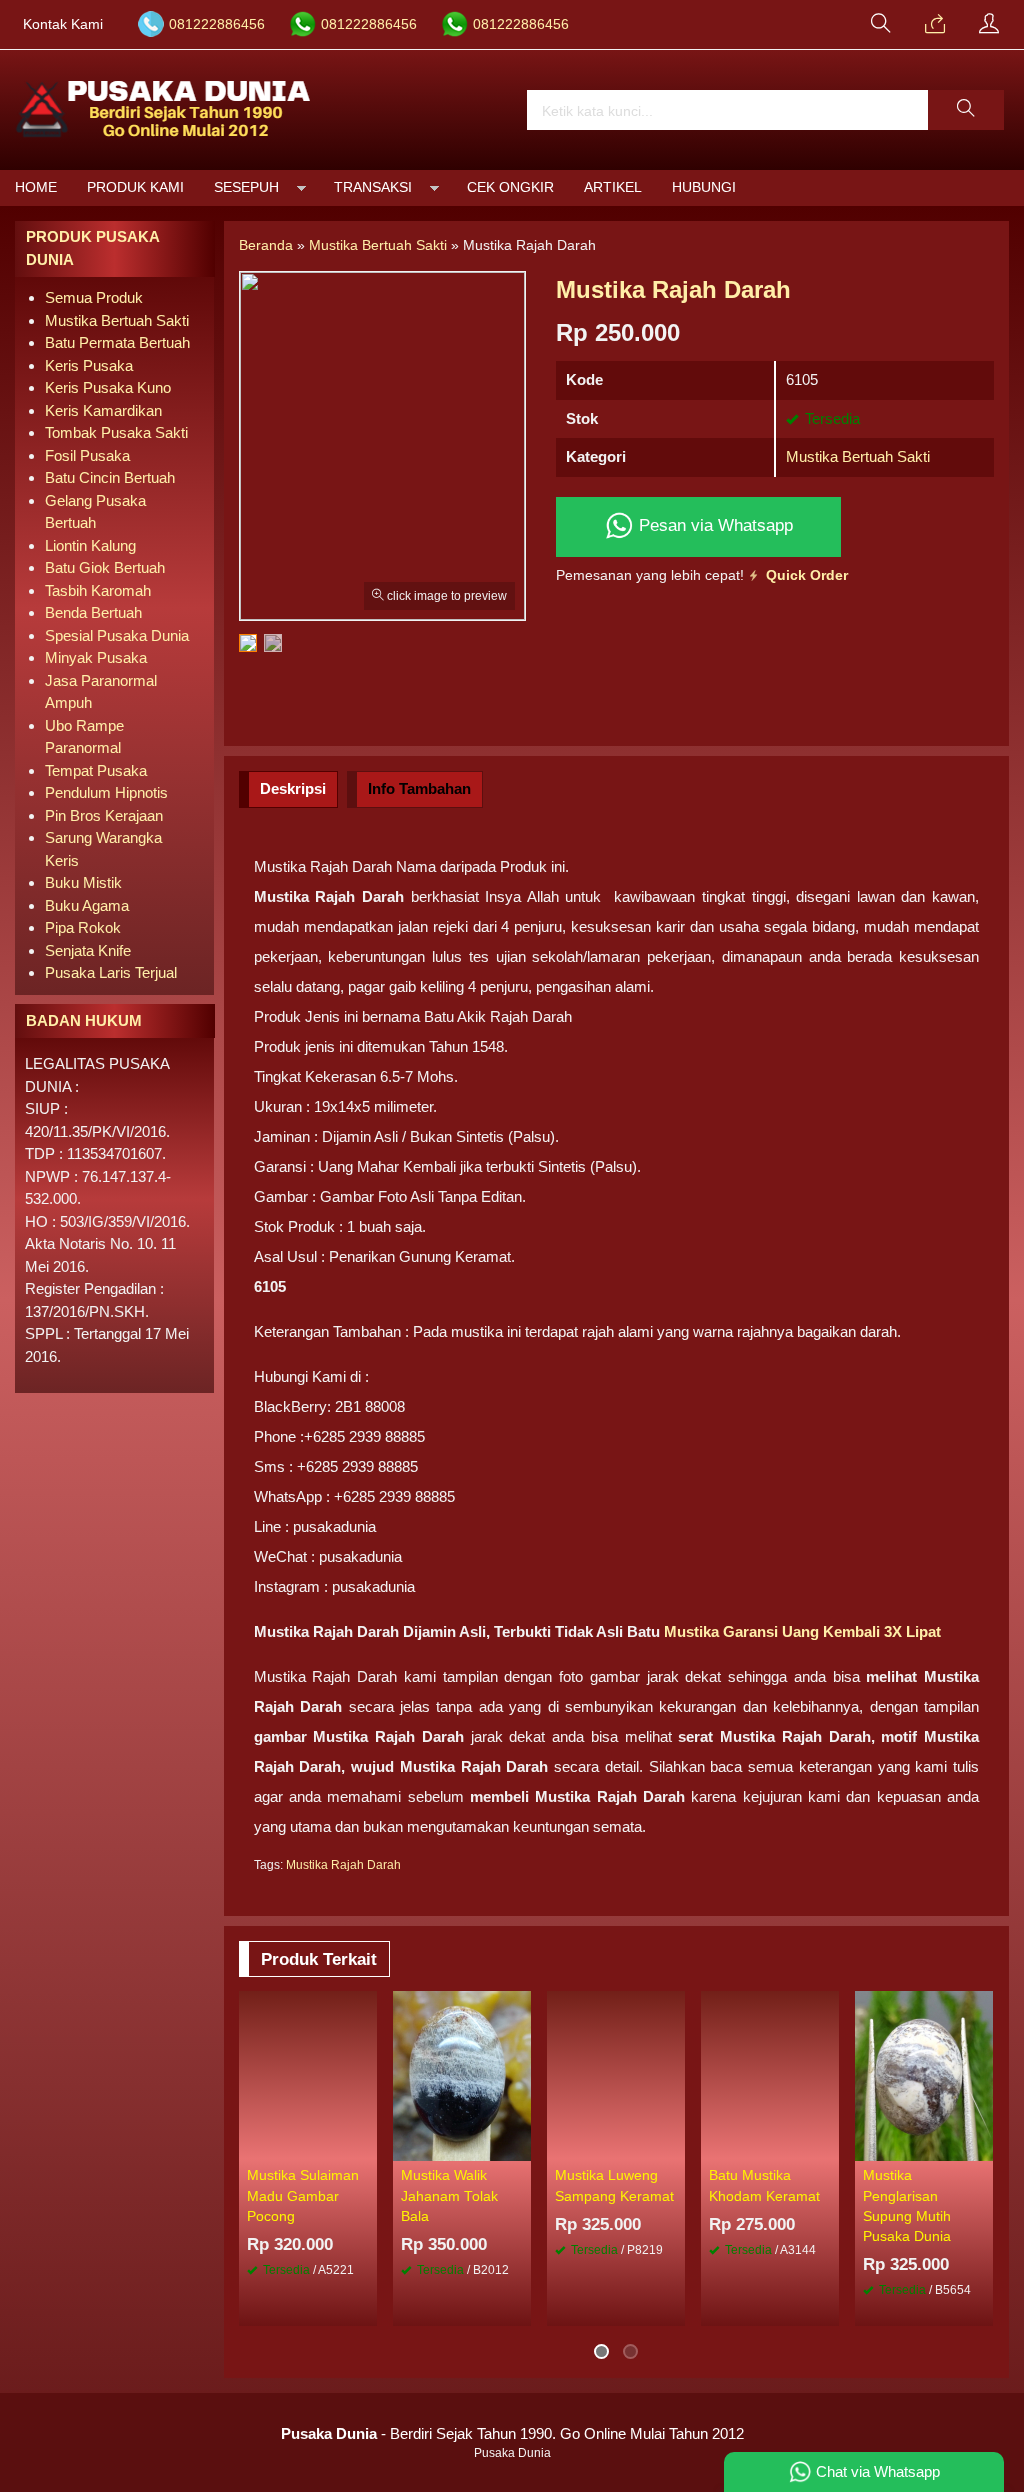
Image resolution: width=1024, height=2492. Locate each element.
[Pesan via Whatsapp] (935, 25)
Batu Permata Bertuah (117, 342)
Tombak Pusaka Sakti (116, 432)
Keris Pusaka (89, 365)
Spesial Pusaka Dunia (117, 635)
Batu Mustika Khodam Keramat (764, 2185)
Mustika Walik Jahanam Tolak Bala (449, 2196)
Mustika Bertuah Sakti (858, 456)
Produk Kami (135, 187)
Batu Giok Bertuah (105, 567)
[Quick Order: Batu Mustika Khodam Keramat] (827, 2145)
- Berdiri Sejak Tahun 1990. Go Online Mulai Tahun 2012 (512, 2433)
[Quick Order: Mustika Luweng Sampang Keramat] (673, 2145)
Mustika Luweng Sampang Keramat (614, 2185)
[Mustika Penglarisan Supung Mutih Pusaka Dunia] (924, 2074)
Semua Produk (94, 297)
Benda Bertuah (93, 612)
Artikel (613, 187)
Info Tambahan (419, 788)
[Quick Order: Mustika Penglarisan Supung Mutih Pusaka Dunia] (981, 2145)
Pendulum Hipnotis (106, 792)
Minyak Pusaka (96, 657)
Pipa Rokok (83, 927)
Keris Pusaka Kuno (108, 387)
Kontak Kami (63, 24)
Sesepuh (246, 187)
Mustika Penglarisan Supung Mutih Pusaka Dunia (907, 2206)
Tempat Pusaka (96, 770)
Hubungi (704, 187)
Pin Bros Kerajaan (104, 815)
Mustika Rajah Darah (343, 1865)
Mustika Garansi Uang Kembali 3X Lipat (802, 1631)
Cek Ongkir (510, 187)
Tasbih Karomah (98, 590)
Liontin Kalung (90, 545)
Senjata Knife (88, 950)
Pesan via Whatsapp (713, 525)
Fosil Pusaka (87, 455)
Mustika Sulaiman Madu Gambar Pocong (303, 2196)
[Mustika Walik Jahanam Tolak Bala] (462, 2074)
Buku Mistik (83, 882)
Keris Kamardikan (103, 410)
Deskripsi (293, 788)
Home (36, 187)
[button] (966, 110)
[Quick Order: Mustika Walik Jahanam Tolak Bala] (519, 2145)
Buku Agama (87, 905)
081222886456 (217, 24)
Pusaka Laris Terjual (111, 972)
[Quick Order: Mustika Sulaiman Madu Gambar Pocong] (365, 2145)
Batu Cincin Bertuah (110, 477)
